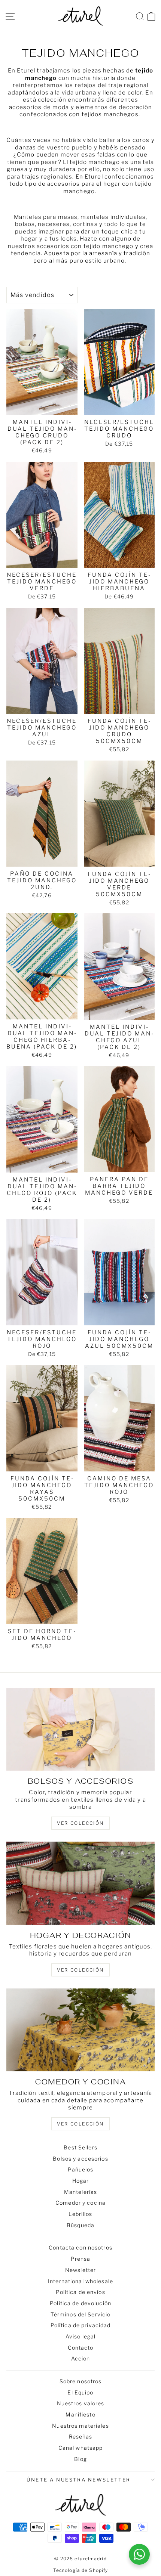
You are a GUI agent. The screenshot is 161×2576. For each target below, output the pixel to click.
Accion (81, 2358)
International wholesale (80, 2281)
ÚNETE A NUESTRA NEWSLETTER (79, 2480)
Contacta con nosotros (80, 2247)
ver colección (80, 1823)
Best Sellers (80, 2147)
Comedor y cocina (80, 2203)
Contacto (81, 2348)
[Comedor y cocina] (80, 2030)
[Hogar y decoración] (80, 1883)
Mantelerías (80, 2192)
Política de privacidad (81, 2325)
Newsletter (80, 2270)
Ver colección (80, 2124)
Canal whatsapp (81, 2448)
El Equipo (80, 2392)
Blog (80, 2459)
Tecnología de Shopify (81, 2570)
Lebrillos (80, 2214)
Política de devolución (80, 2303)
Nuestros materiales (80, 2426)
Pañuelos (81, 2169)
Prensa (81, 2259)
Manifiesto (80, 2414)
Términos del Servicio (81, 2314)
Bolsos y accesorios (80, 2159)
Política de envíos (80, 2292)
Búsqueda (80, 2225)
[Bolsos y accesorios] (80, 1729)
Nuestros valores (81, 2403)
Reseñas (81, 2436)
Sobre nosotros (81, 2381)
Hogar (81, 2181)
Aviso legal (80, 2336)
